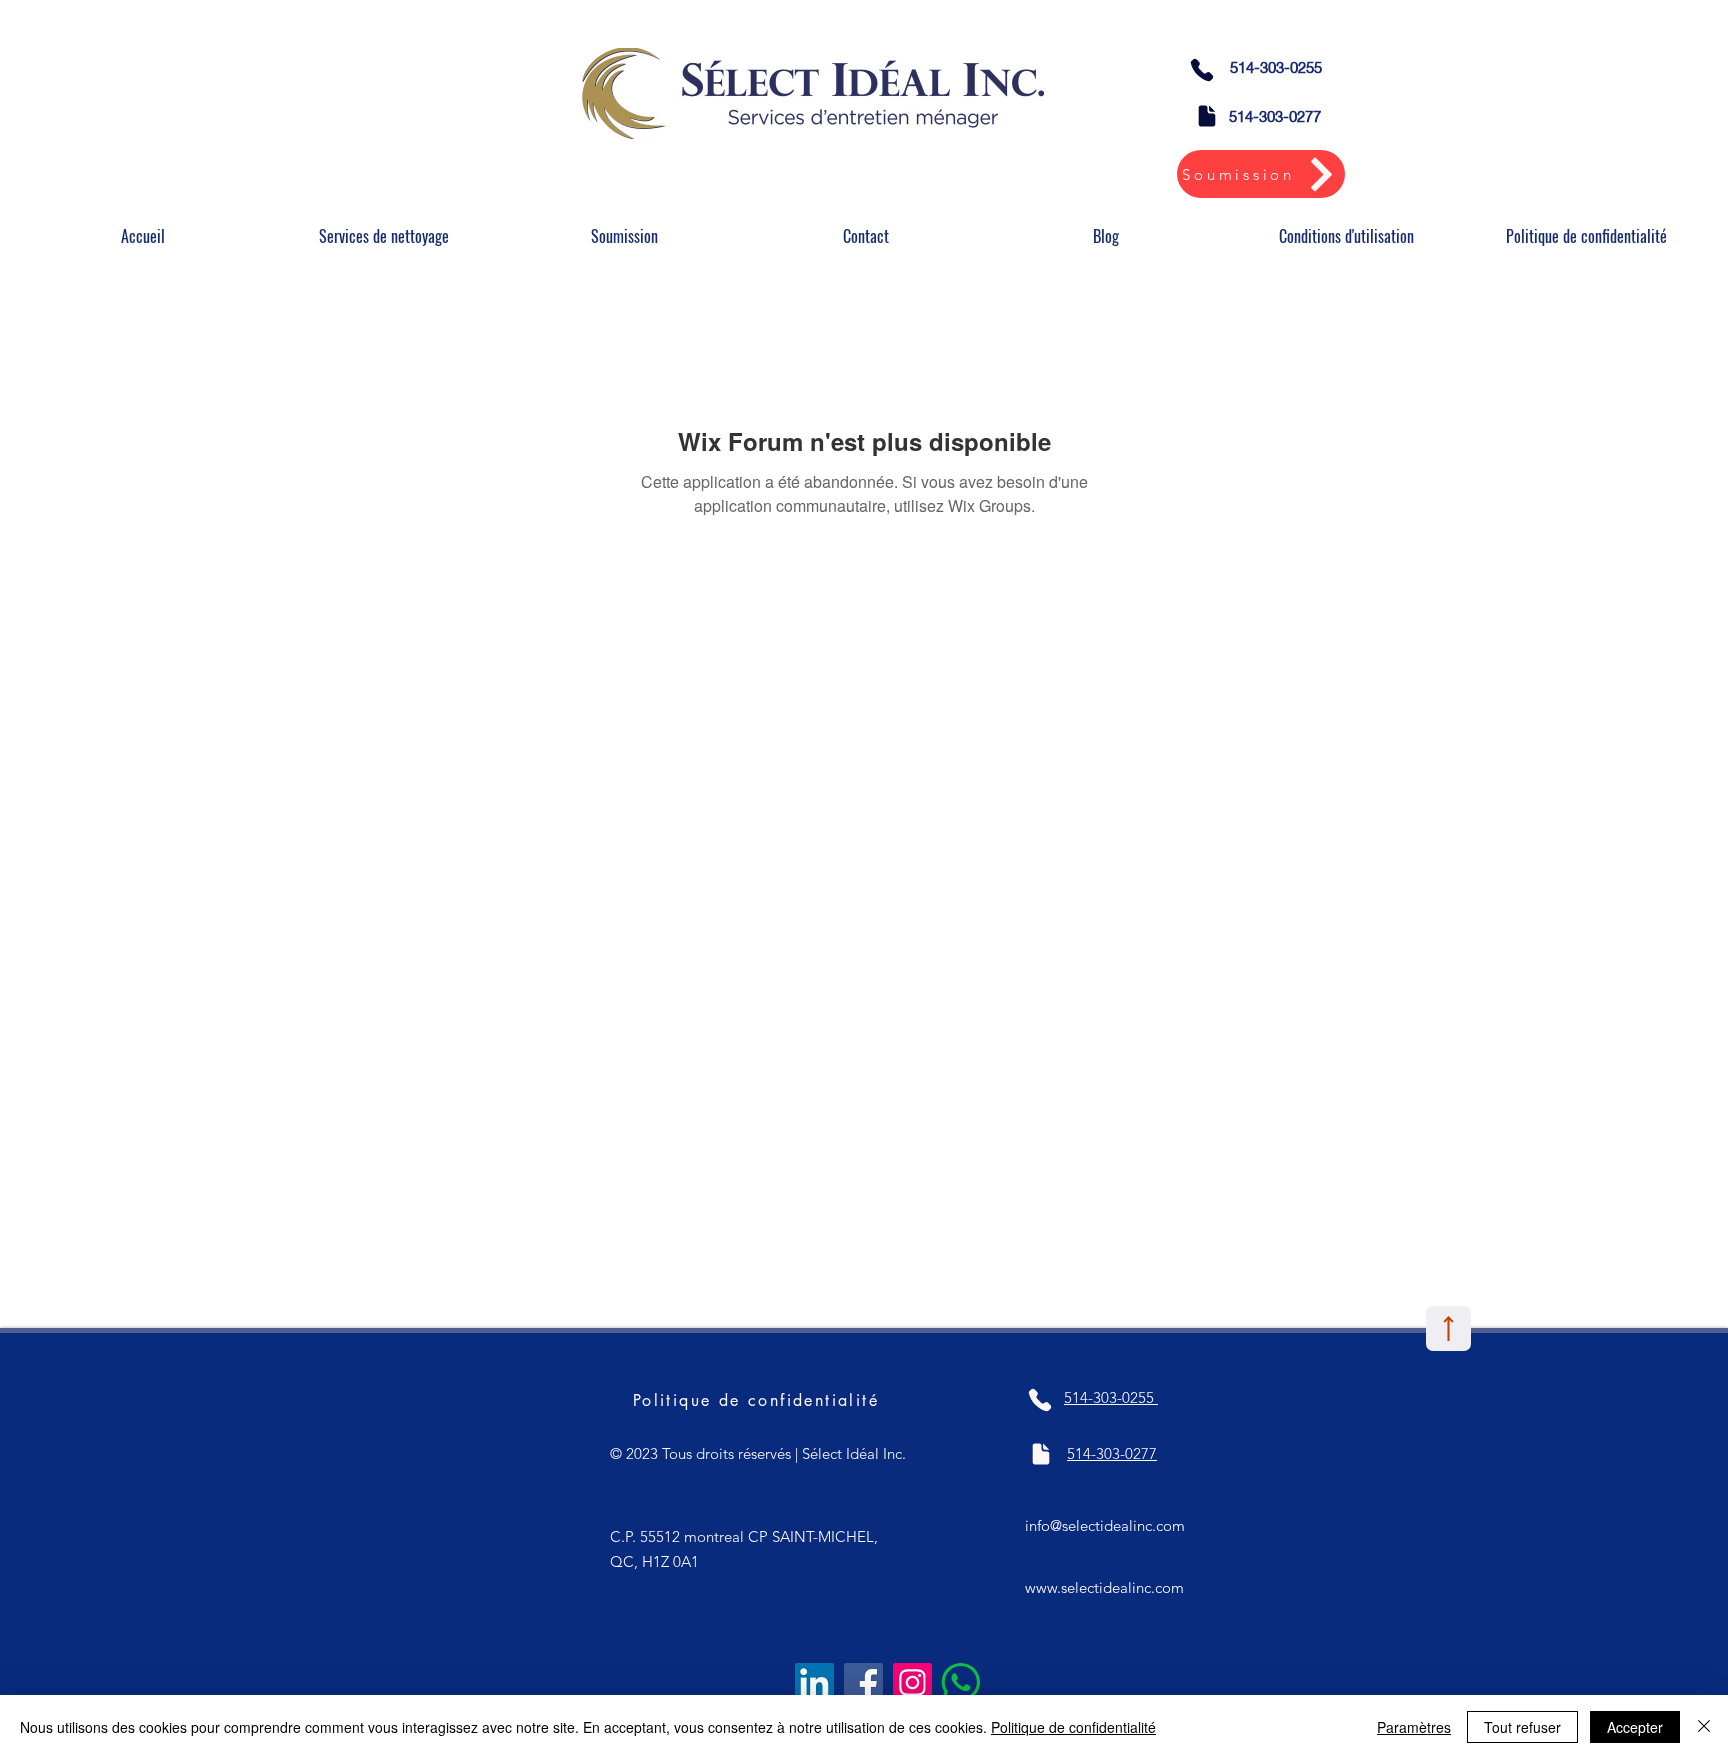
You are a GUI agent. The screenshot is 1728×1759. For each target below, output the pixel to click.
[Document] (1207, 116)
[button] (383, 236)
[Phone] (1202, 70)
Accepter (1635, 1727)
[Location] (1448, 1328)
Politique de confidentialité (1073, 1727)
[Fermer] (1704, 1727)
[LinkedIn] (814, 1682)
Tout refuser (1522, 1727)
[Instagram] (912, 1682)
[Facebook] (863, 1682)
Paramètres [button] (1414, 1727)
